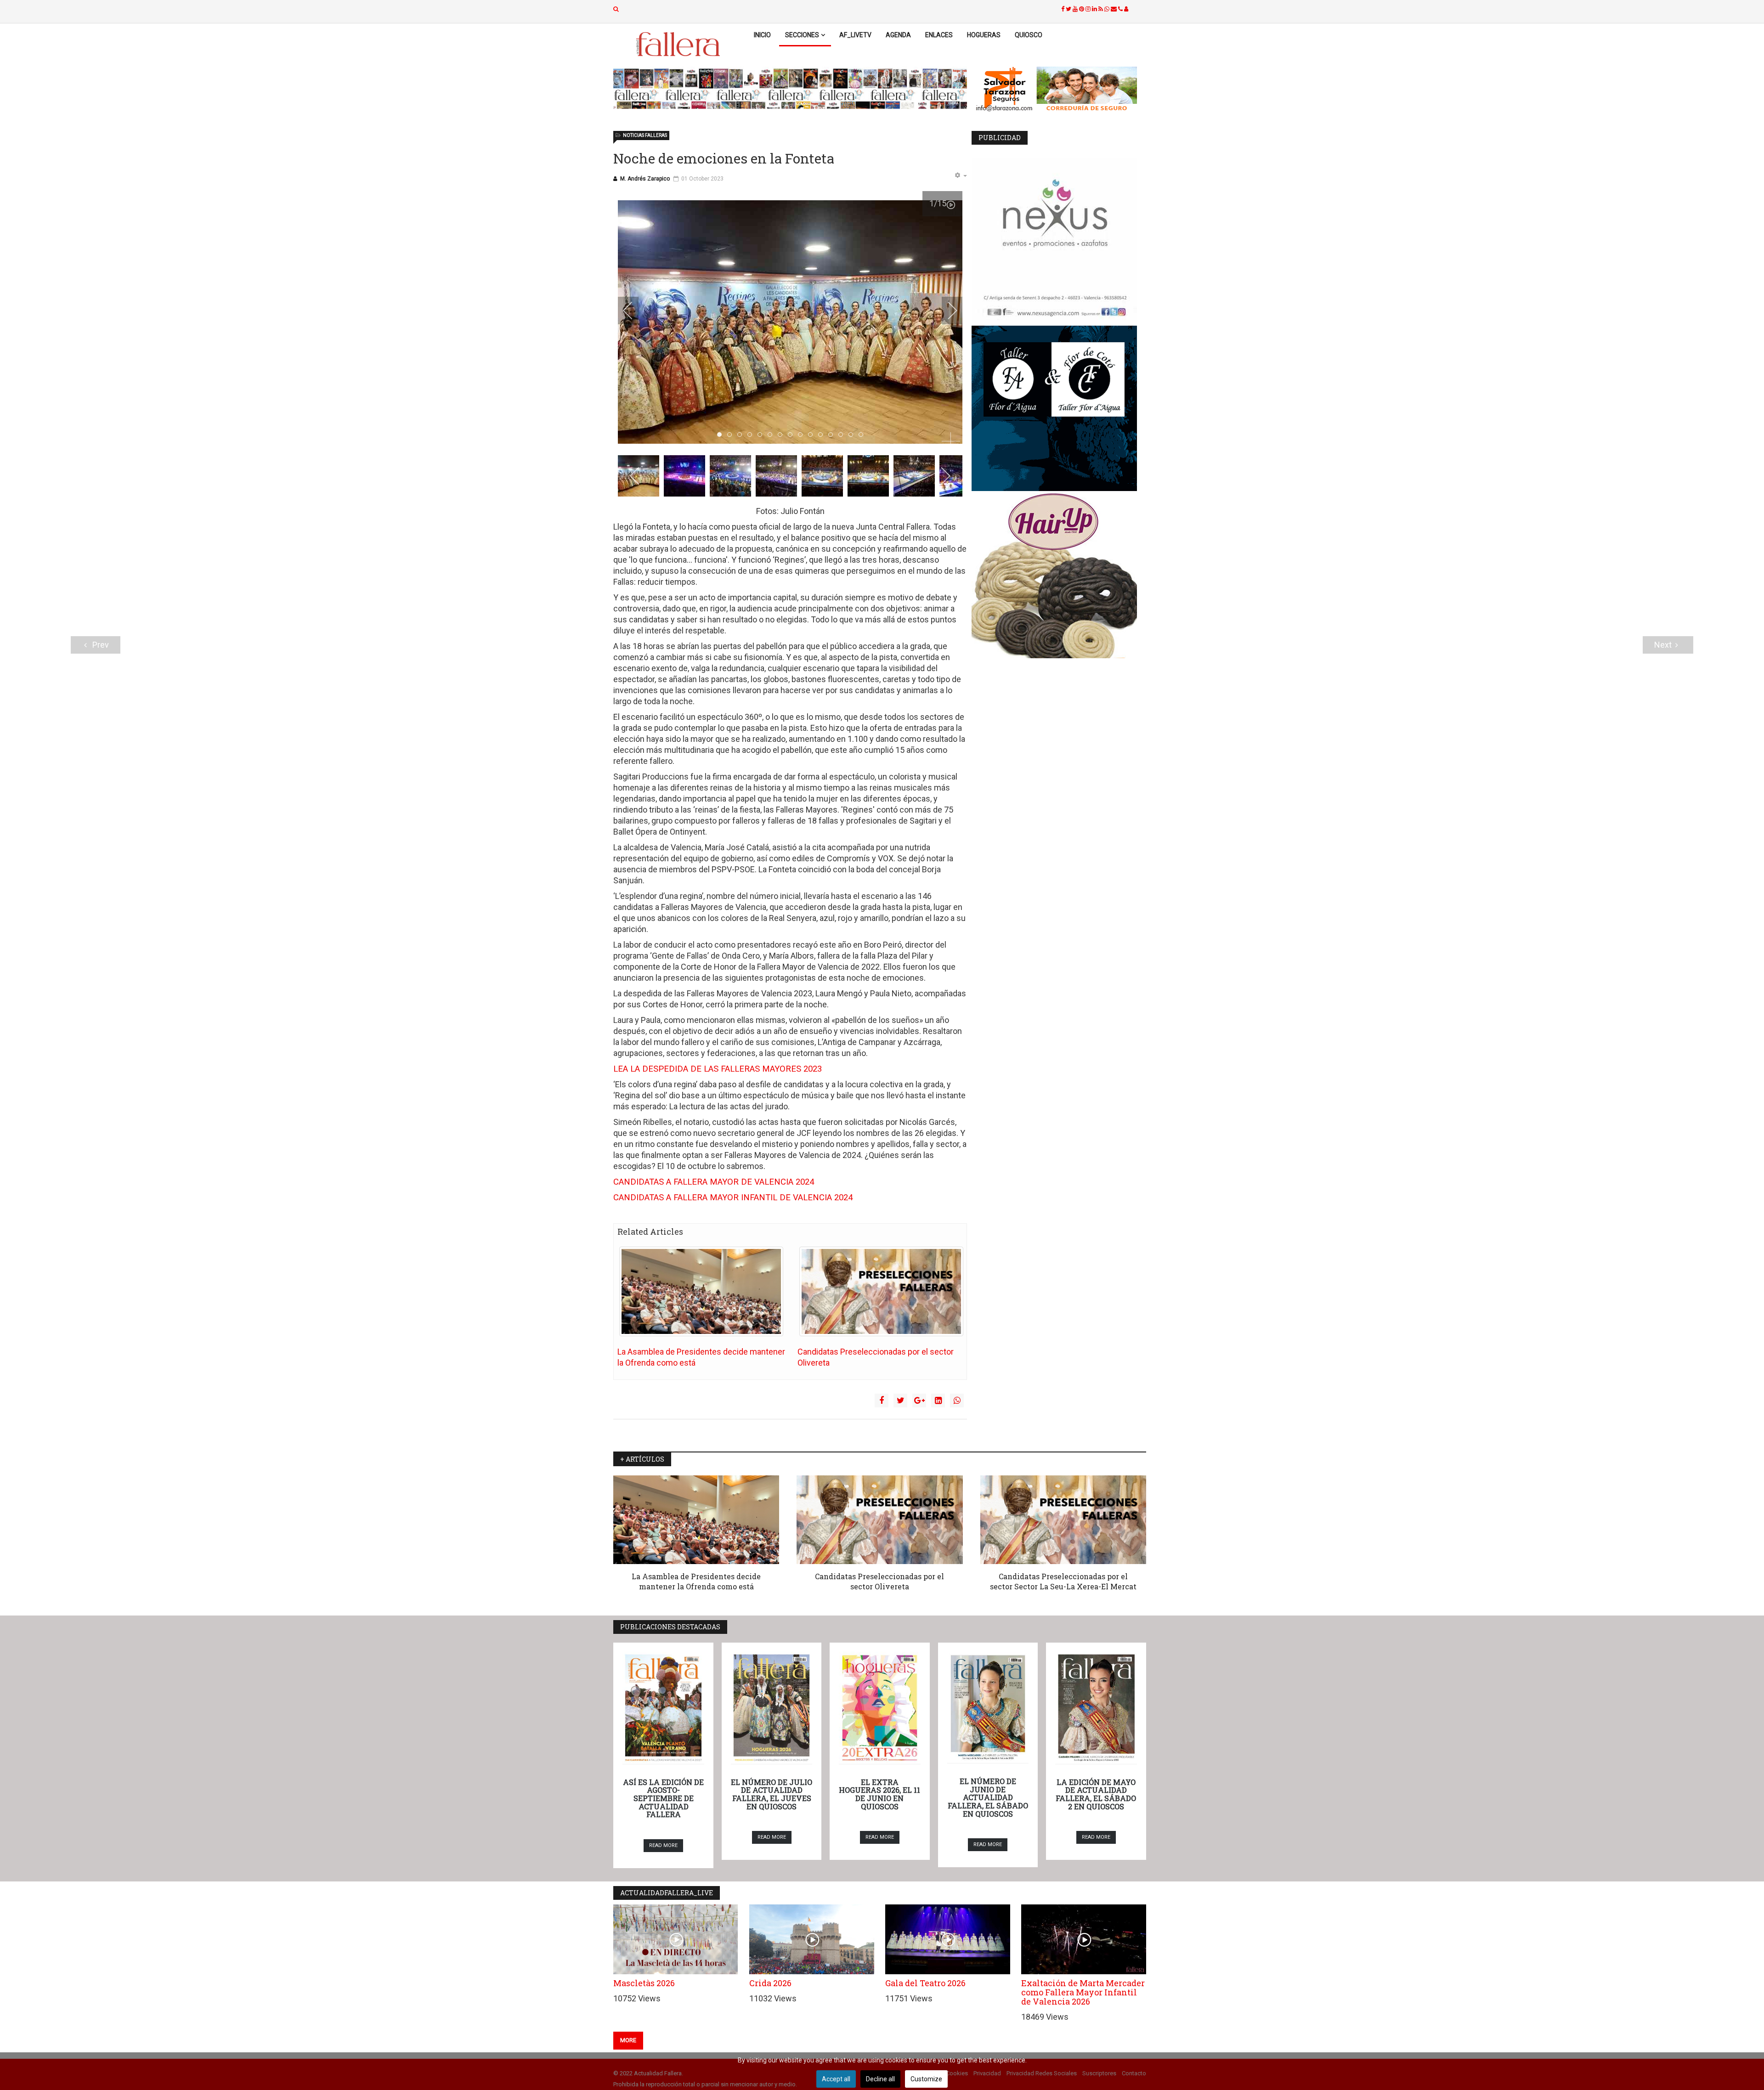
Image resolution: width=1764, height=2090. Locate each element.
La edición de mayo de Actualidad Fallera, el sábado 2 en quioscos (1096, 1794)
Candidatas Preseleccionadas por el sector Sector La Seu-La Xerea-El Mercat (1063, 1581)
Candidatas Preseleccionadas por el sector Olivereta (879, 1581)
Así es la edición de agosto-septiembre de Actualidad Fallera (663, 1798)
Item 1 (732, 435)
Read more (663, 1845)
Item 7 (792, 435)
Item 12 (843, 435)
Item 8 (802, 435)
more (628, 2040)
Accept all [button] (836, 2079)
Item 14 (863, 435)
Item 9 (812, 435)
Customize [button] (926, 2079)
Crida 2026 (770, 1983)
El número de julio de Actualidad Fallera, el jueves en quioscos (772, 1794)
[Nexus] (1059, 241)
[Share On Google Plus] (919, 1401)
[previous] (634, 311)
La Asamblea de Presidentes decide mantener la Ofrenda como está (696, 1581)
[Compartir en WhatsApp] (957, 1401)
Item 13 (853, 435)
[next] (946, 311)
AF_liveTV (855, 35)
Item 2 (742, 435)
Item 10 (823, 435)
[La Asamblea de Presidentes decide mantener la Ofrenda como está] (701, 1291)
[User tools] (961, 176)
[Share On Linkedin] (938, 1401)
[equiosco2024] (790, 89)
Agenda (898, 35)
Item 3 (752, 435)
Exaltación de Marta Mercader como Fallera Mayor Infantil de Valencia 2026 (1083, 1992)
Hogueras (984, 35)
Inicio (762, 35)
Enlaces (939, 35)
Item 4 (762, 435)
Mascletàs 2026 (644, 1983)
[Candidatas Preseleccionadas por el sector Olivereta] (881, 1291)
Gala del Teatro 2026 (925, 1983)
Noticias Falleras (645, 135)
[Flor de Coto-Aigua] (1059, 408)
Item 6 (782, 435)
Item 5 (772, 435)
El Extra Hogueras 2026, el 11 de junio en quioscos (879, 1794)
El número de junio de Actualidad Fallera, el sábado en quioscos (988, 1797)
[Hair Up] (1059, 576)
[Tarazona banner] (1059, 90)
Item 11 (833, 435)
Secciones (802, 35)
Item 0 (721, 435)
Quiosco (1029, 35)
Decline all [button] (880, 2079)
